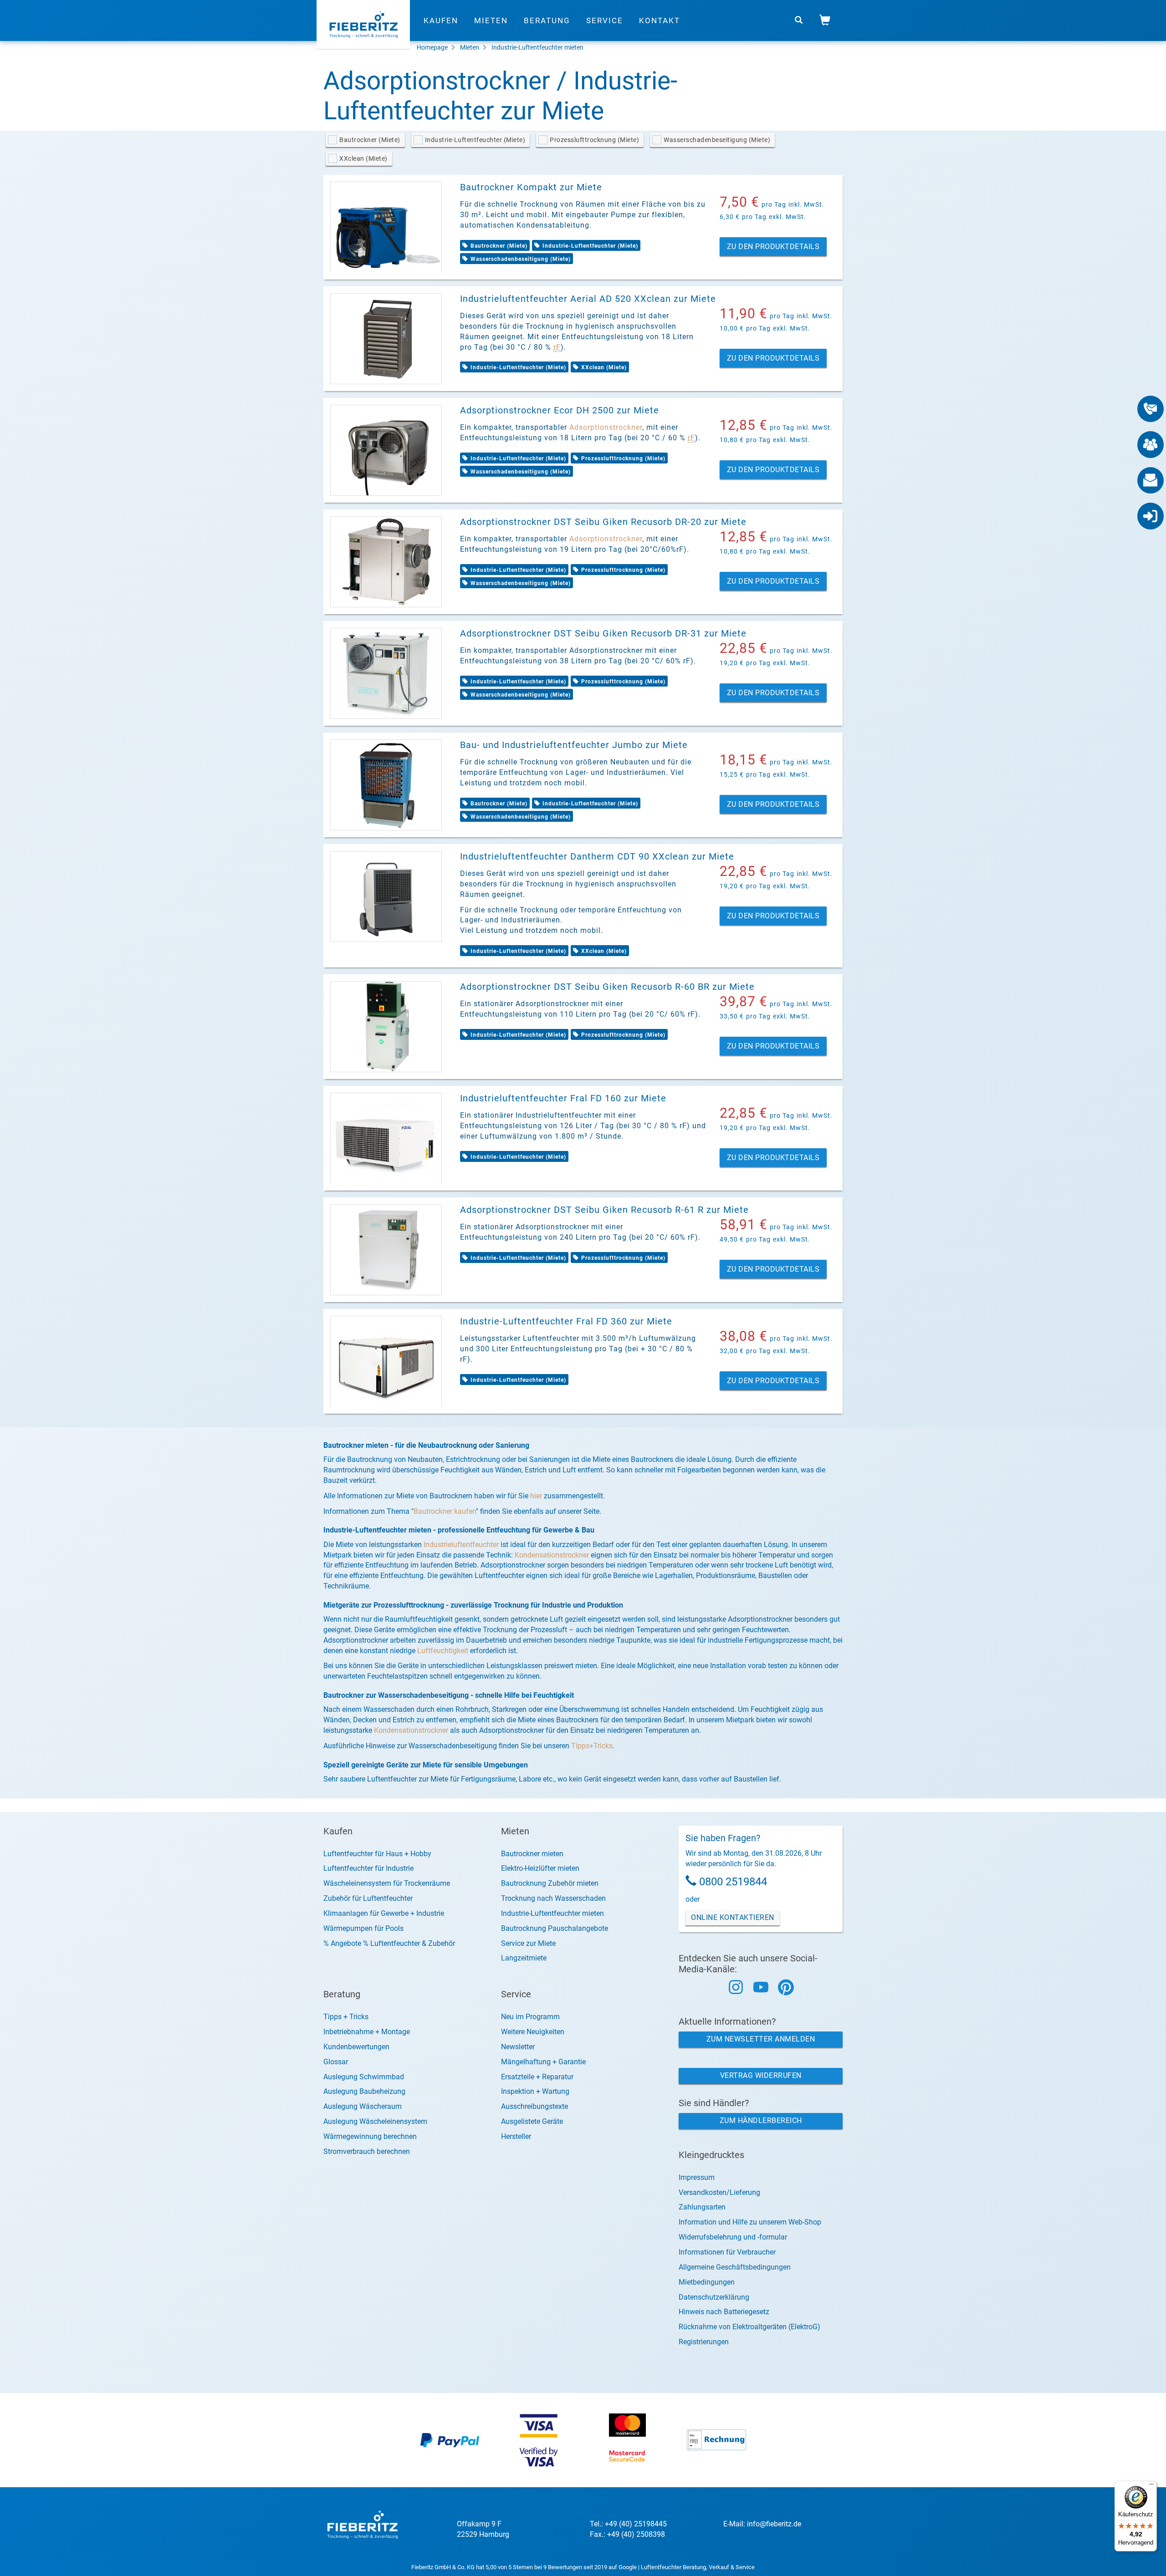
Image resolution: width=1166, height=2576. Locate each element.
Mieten (491, 20)
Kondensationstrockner (552, 1555)
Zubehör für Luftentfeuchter (368, 1898)
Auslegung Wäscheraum (363, 2106)
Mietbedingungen (707, 2282)
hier (536, 1496)
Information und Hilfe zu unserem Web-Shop (750, 2222)
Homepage (432, 47)
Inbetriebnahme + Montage (367, 2032)
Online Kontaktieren (733, 1917)
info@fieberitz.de (774, 2524)
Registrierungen (704, 2342)
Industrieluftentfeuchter (461, 1545)
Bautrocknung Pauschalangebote (555, 1928)
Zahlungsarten (702, 2207)
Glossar (336, 2062)
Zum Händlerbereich (761, 2120)
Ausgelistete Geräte (532, 2121)
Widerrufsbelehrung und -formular (733, 2237)
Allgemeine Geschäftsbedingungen (735, 2267)
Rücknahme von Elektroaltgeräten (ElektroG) (749, 2327)
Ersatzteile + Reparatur (537, 2077)
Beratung (547, 20)
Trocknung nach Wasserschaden (553, 1898)
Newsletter (518, 2047)
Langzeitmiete (524, 1958)
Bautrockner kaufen (445, 1511)
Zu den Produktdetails (773, 247)
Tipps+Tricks (592, 1746)
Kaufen (441, 20)
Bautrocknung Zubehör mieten (550, 1883)
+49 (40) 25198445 (636, 2524)
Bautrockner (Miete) (370, 140)
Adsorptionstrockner (606, 427)
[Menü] (1151, 2486)
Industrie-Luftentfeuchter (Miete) (475, 140)
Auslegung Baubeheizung (364, 2091)
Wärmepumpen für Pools (363, 1928)
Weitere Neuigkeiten (533, 2032)
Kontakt (660, 20)
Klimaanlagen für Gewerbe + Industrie (384, 1913)
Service (605, 20)
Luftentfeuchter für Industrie (368, 1868)
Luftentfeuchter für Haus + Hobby (377, 1854)
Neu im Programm (530, 2017)
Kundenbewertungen (356, 2047)
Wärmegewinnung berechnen (370, 2136)
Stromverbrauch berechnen (367, 2151)
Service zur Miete (528, 1943)
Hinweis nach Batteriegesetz (724, 2312)
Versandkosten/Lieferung (719, 2192)
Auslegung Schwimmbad (364, 2077)
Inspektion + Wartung (535, 2091)
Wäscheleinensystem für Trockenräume (387, 1883)
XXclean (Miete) (363, 158)
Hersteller (516, 2136)
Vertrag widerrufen (761, 2075)
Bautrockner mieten (532, 1854)
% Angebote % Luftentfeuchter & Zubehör (389, 1943)
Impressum (697, 2177)
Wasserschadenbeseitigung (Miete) (717, 140)
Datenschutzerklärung (714, 2297)
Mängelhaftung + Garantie (543, 2062)
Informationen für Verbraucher (727, 2252)
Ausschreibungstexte (534, 2106)
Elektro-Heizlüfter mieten (540, 1868)
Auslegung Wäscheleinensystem (375, 2121)
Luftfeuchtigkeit (443, 1651)
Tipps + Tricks (346, 2017)
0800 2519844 (733, 1882)
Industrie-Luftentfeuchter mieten (537, 47)
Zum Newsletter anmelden (761, 2039)
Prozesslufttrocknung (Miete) (594, 140)
